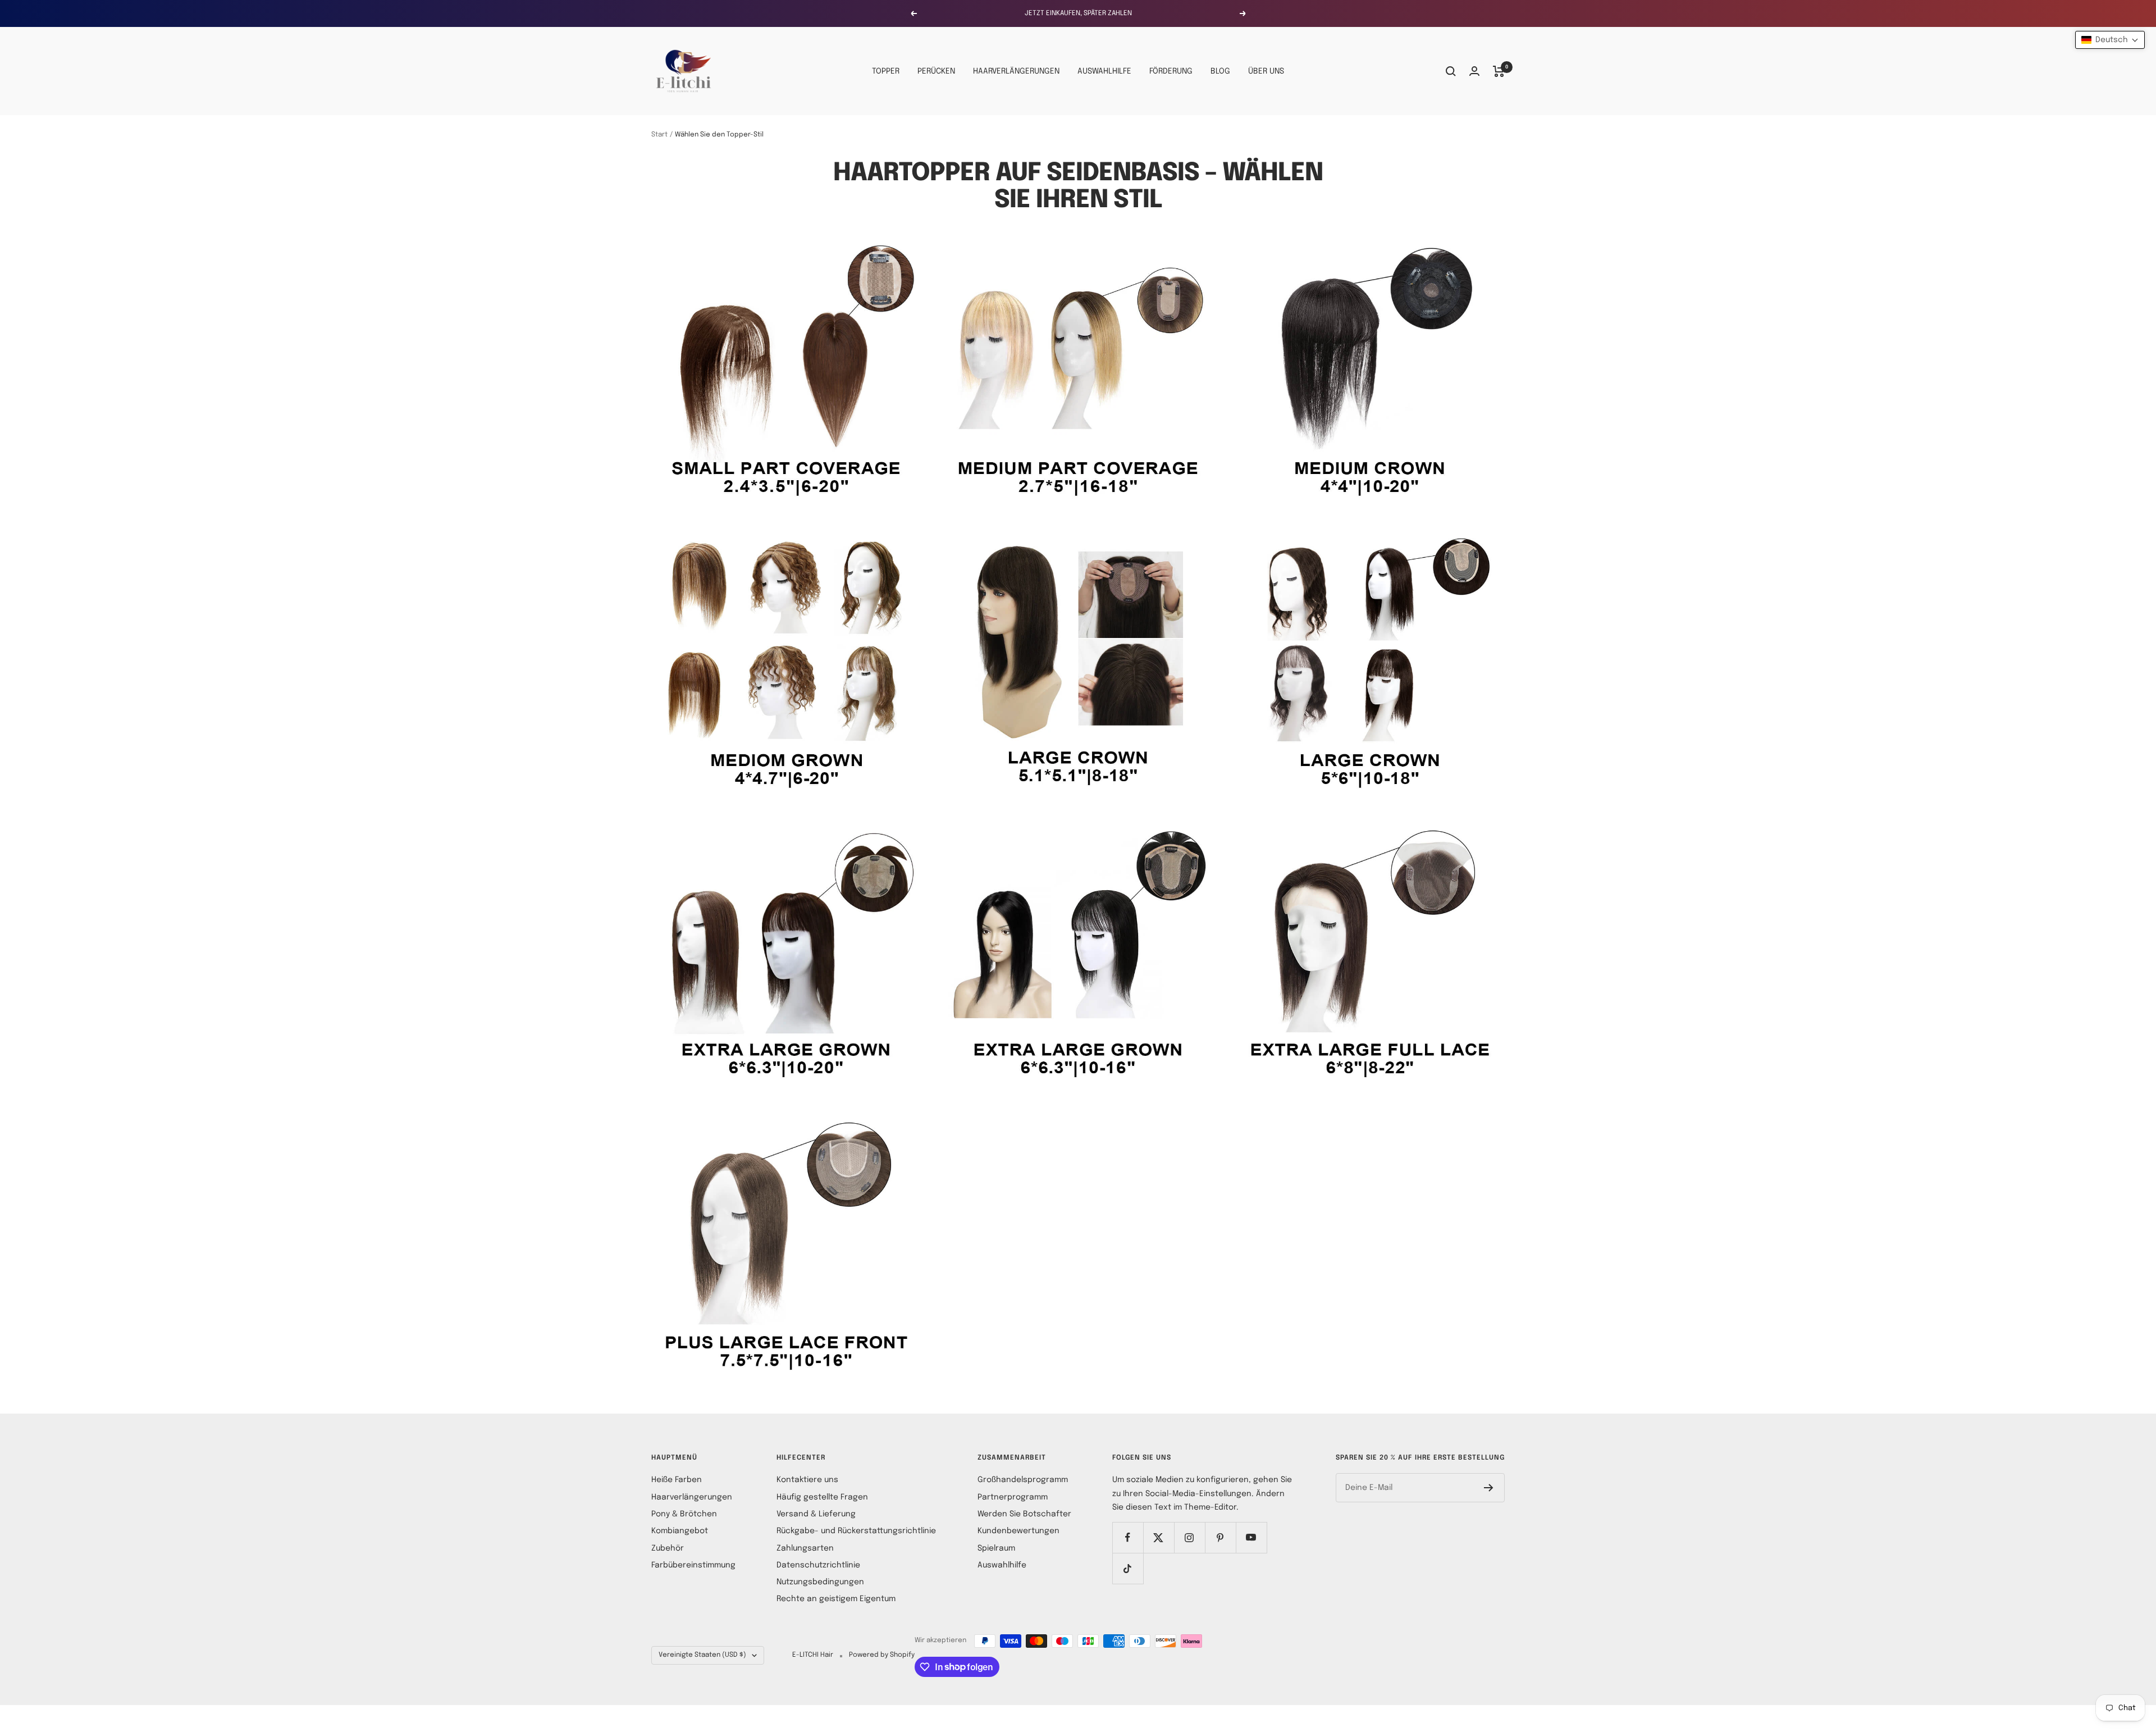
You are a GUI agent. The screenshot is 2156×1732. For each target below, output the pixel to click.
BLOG (1220, 71)
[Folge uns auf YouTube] (1251, 1537)
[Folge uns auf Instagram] (1189, 1537)
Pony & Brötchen (684, 1514)
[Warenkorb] (1499, 71)
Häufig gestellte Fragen (822, 1497)
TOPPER (886, 71)
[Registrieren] (1489, 1488)
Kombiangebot (680, 1531)
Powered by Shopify (882, 1655)
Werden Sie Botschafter (1024, 1514)
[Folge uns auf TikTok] (1128, 1568)
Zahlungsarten (805, 1548)
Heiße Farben (677, 1480)
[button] (2110, 40)
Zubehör (668, 1548)
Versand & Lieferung (816, 1514)
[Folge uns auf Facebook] (1128, 1537)
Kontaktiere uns (807, 1480)
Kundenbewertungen (1018, 1531)
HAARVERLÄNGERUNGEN (1016, 71)
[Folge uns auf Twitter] (1159, 1537)
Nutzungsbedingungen (820, 1582)
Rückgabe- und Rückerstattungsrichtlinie (856, 1531)
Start (659, 135)
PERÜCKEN (936, 71)
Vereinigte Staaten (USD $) (702, 1655)
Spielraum (996, 1548)
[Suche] (1451, 71)
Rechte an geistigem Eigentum (836, 1599)
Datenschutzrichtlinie (818, 1565)
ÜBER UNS (1266, 71)
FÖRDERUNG (1171, 71)
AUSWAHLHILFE (1104, 71)
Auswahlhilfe (1002, 1565)
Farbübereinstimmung (693, 1565)
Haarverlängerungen (692, 1497)
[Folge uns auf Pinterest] (1220, 1537)
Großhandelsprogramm (1023, 1480)
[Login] (1474, 71)
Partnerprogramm (1013, 1497)
